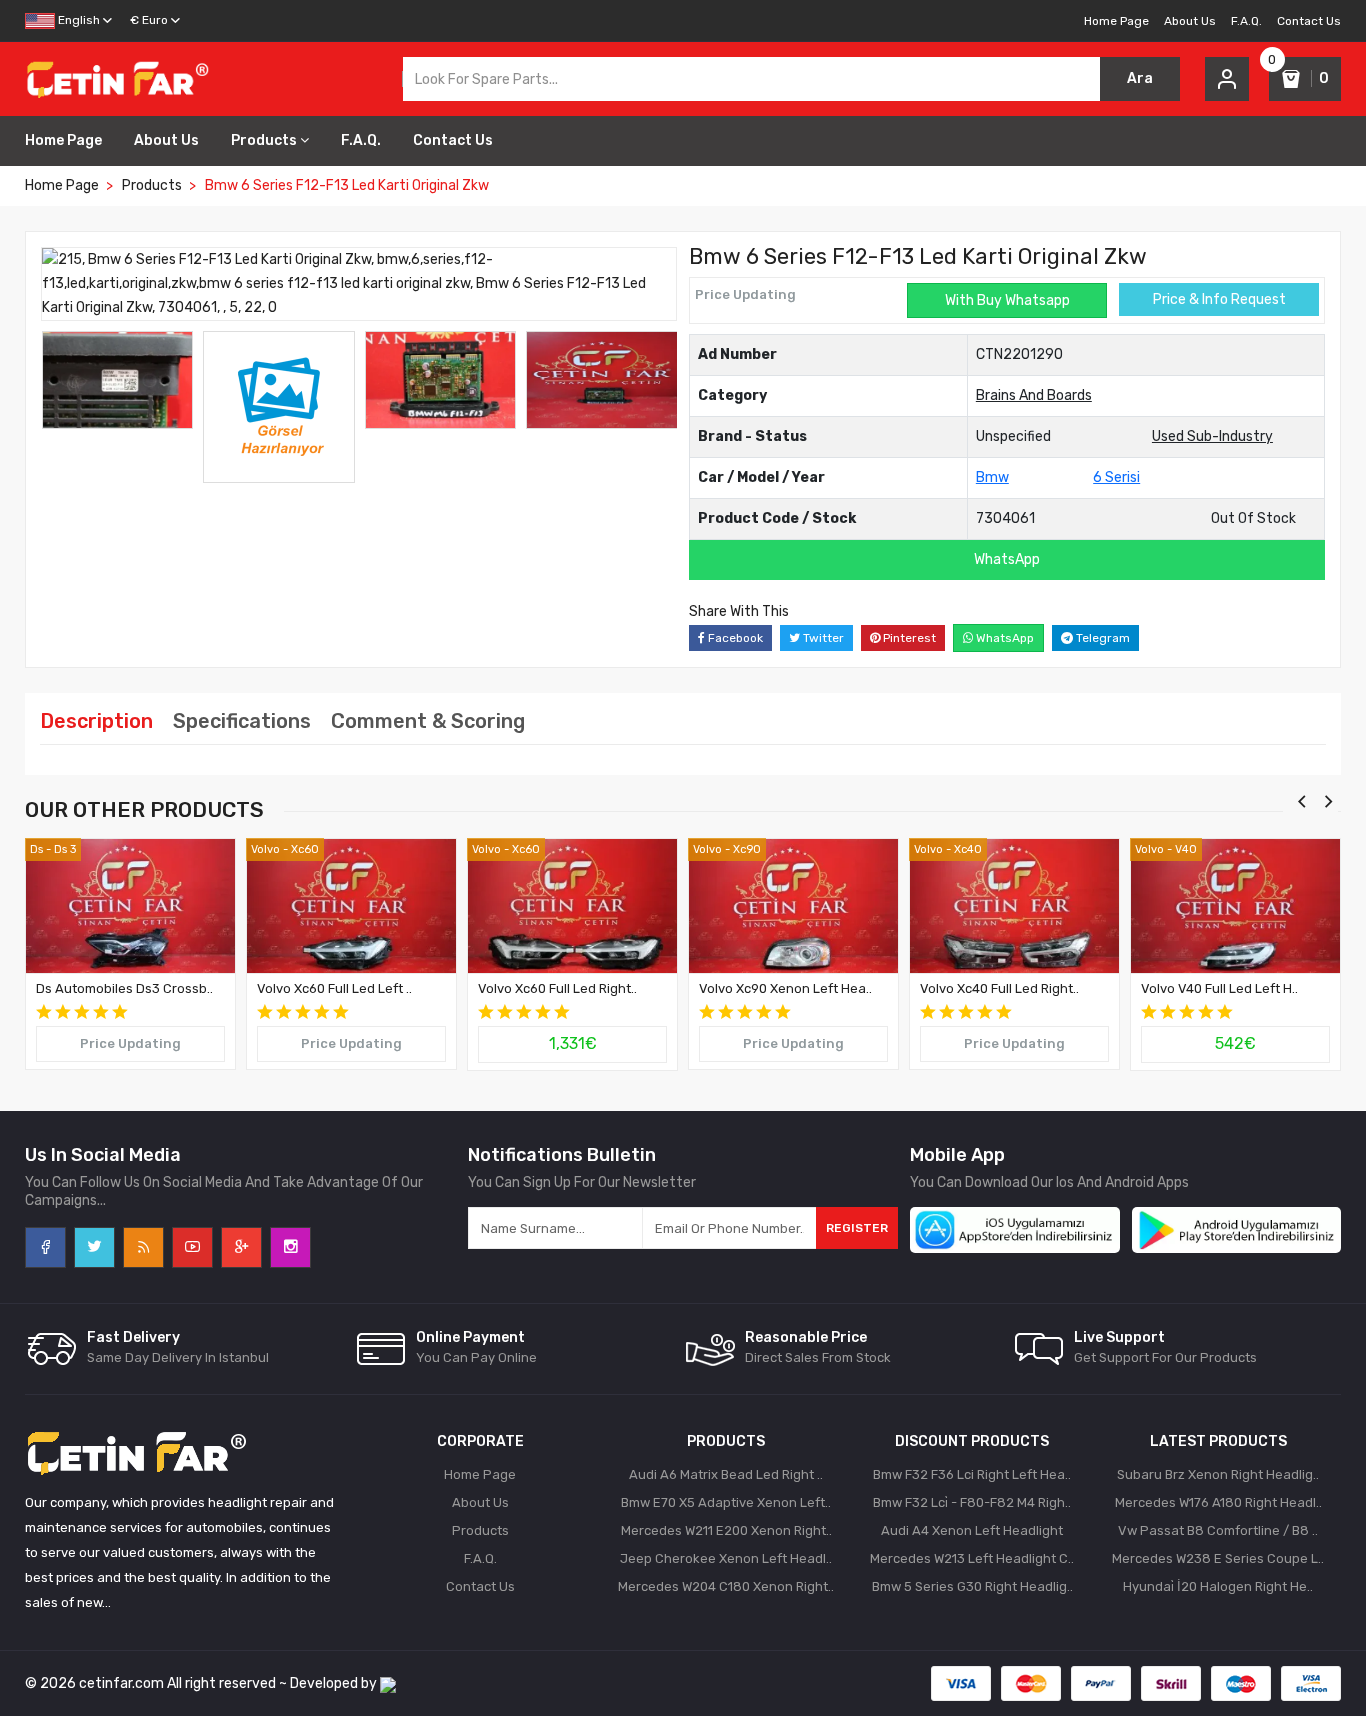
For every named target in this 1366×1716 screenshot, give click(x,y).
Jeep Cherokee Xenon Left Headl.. (726, 1558)
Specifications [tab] (242, 721)
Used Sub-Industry (1212, 436)
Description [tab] (96, 721)
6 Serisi (1116, 477)
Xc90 (747, 849)
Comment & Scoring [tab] (428, 721)
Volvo (265, 849)
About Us (1190, 21)
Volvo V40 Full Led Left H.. (1219, 988)
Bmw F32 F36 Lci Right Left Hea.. (972, 1474)
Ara (1140, 78)
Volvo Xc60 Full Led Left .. (334, 988)
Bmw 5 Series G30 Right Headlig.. (972, 1586)
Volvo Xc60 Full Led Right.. (557, 988)
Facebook (734, 638)
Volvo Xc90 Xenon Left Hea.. (785, 988)
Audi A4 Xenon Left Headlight (972, 1530)
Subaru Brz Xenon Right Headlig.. (1218, 1474)
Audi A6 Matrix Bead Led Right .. (726, 1474)
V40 (1186, 849)
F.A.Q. (1246, 21)
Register (857, 1228)
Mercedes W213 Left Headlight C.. (972, 1558)
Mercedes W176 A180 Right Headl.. (1218, 1502)
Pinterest (908, 638)
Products (264, 140)
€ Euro (149, 20)
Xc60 (305, 849)
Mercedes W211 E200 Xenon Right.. (726, 1530)
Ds (36, 849)
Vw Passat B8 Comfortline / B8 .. (1218, 1530)
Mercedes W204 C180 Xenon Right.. (726, 1586)
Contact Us (1309, 21)
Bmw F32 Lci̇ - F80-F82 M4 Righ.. (972, 1502)
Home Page (1116, 21)
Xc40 (968, 849)
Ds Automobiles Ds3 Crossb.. (124, 988)
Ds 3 (65, 849)
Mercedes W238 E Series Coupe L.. (1218, 1558)
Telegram (1101, 638)
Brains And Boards (1034, 395)
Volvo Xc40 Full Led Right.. (999, 988)
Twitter (822, 638)
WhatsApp (1007, 559)
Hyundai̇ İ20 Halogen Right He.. (1218, 1586)
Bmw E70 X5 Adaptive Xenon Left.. (726, 1502)
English (77, 20)
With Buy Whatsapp (1007, 300)
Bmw (992, 477)
